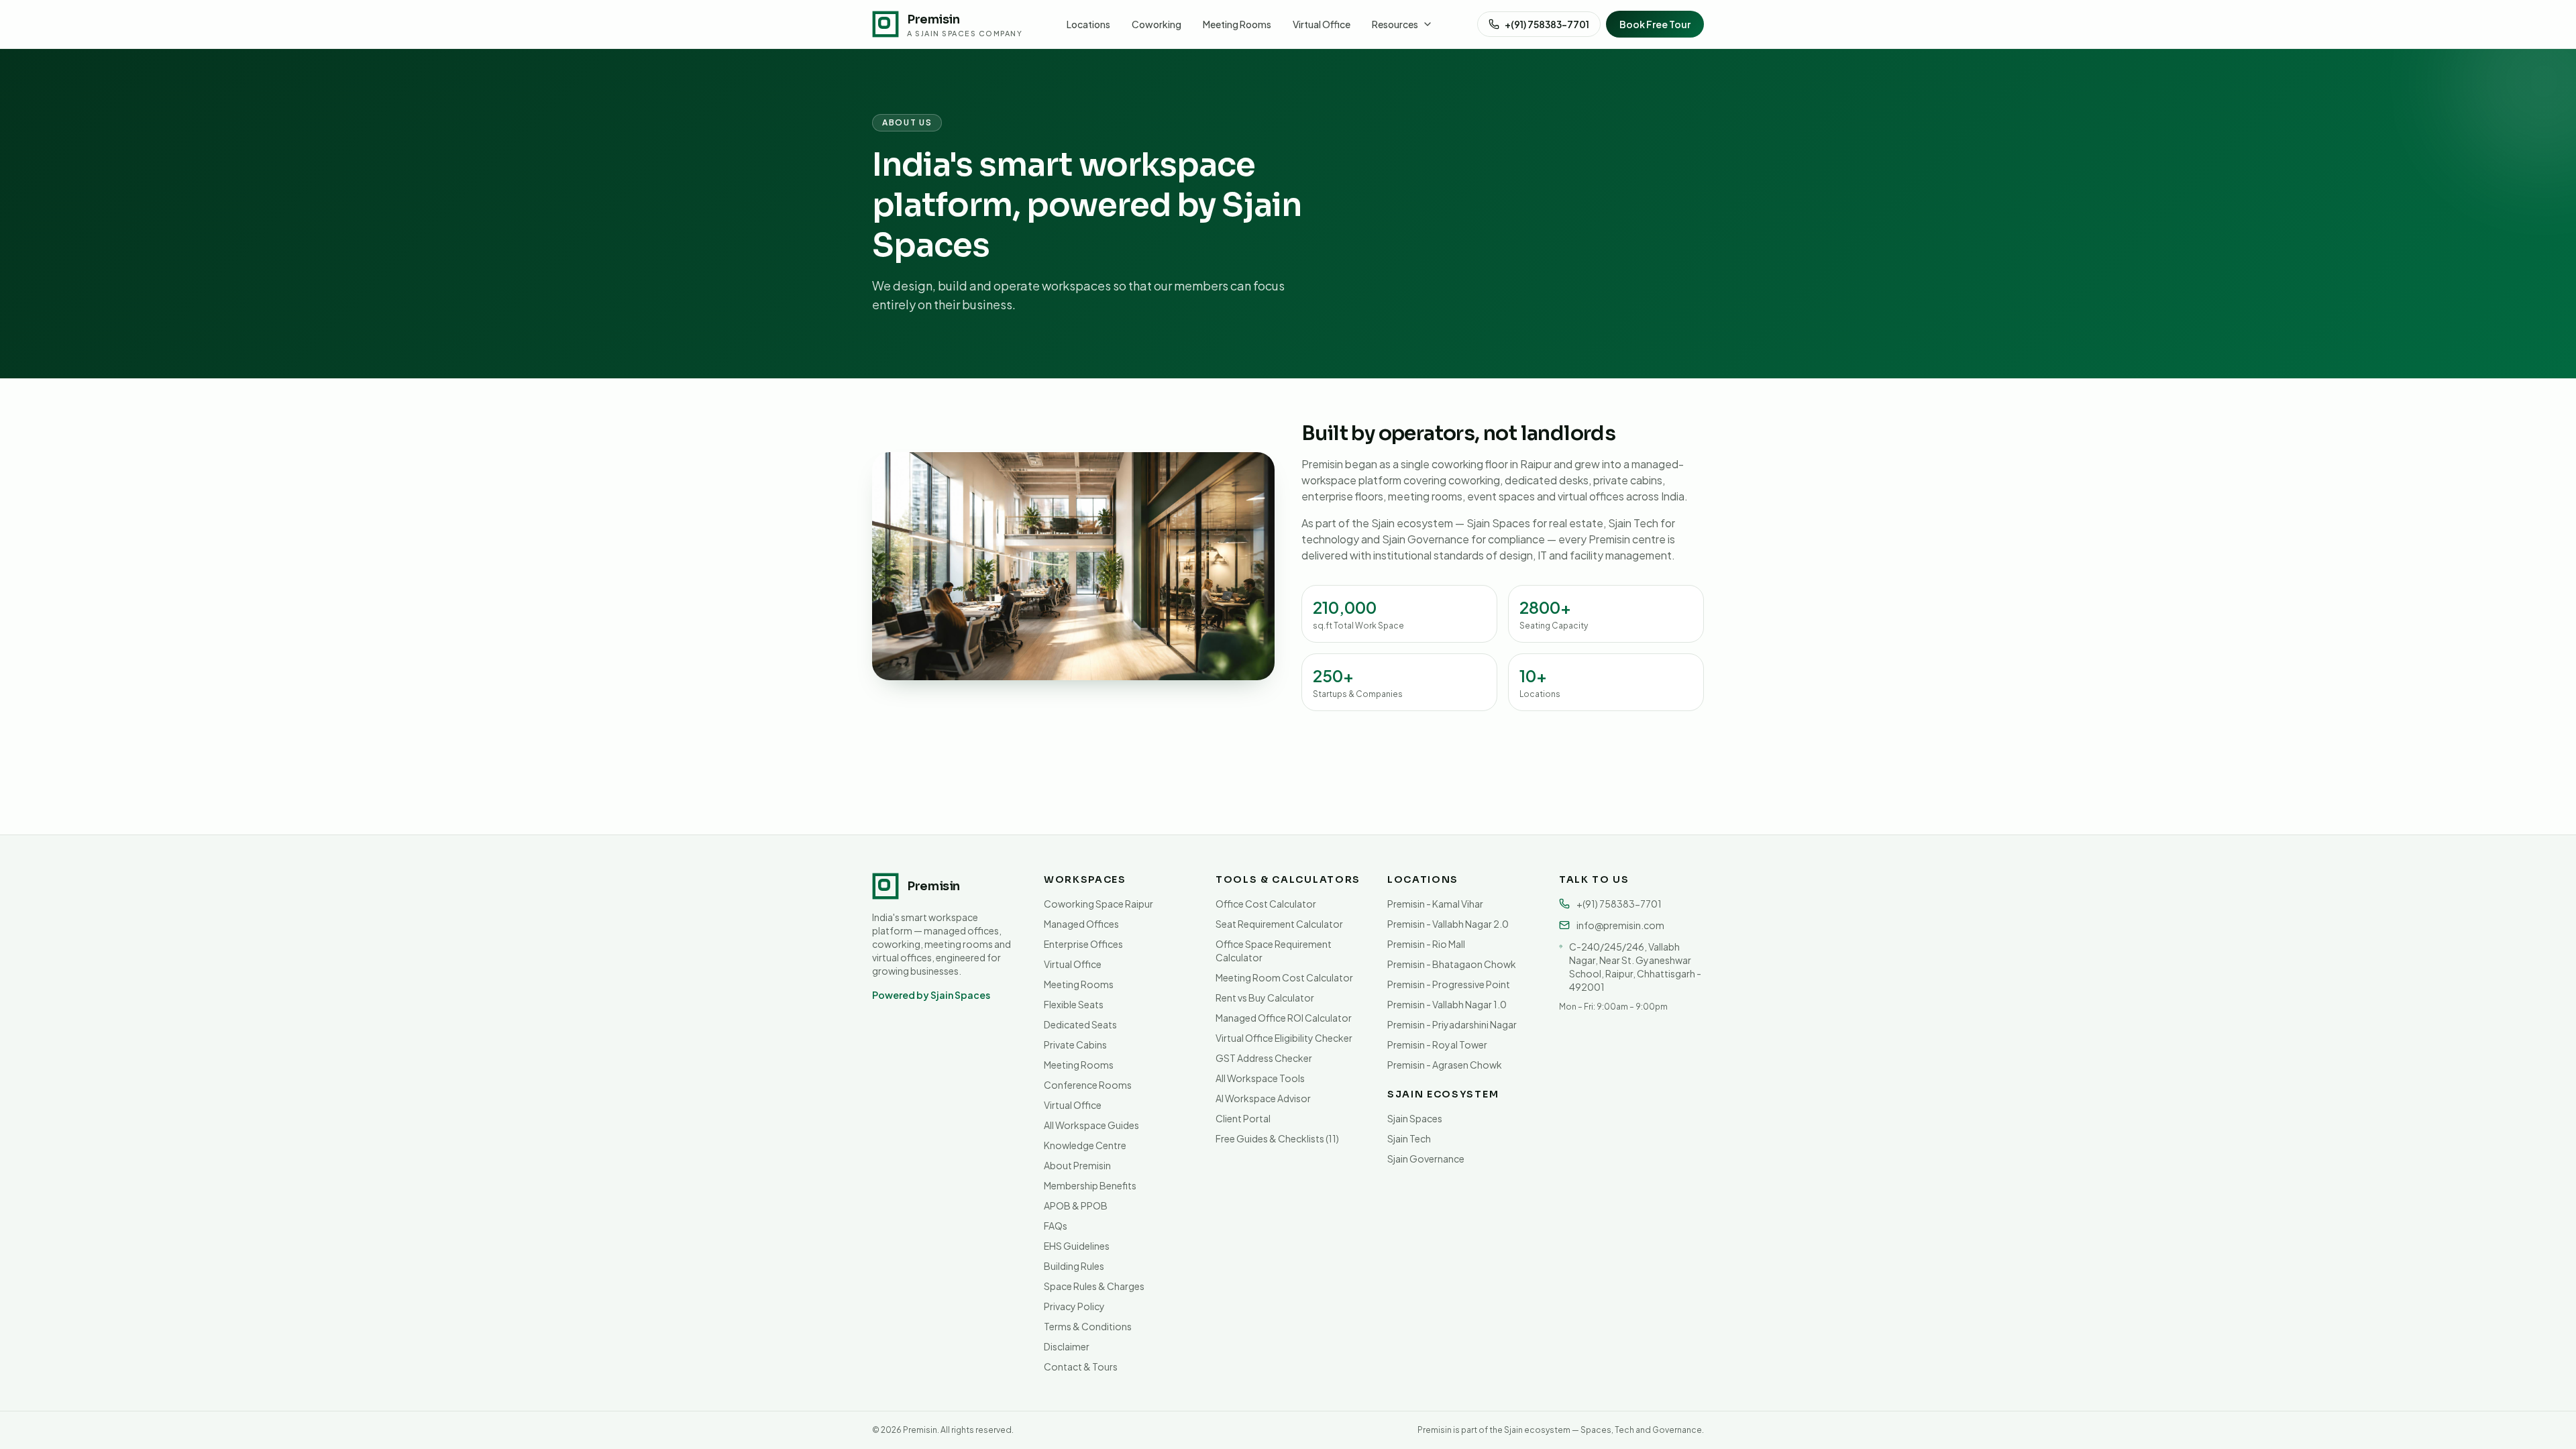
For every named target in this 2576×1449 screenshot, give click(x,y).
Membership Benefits (1090, 1185)
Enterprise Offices (1083, 944)
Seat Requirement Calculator (1279, 924)
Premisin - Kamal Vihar (1435, 904)
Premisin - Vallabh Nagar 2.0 (1448, 924)
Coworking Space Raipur (1098, 904)
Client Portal (1243, 1118)
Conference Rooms (1088, 1085)
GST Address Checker (1264, 1058)
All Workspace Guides (1091, 1125)
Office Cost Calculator (1266, 904)
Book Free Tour (1655, 24)
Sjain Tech (1409, 1138)
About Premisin (1077, 1165)
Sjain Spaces (1415, 1118)
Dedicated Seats (1080, 1024)
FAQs (1056, 1226)
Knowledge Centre (1085, 1145)
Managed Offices (1081, 924)
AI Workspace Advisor (1263, 1098)
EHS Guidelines (1077, 1246)
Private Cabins (1075, 1044)
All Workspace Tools (1260, 1078)
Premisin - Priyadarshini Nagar (1452, 1024)
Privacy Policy (1074, 1306)
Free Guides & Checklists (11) (1277, 1138)
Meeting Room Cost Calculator (1284, 977)
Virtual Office (1322, 24)
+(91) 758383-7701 (1547, 24)
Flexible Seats (1074, 1004)
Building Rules (1074, 1266)
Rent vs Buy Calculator (1265, 998)
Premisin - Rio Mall (1426, 944)
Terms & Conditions (1088, 1326)
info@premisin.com (1620, 925)
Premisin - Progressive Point (1449, 984)
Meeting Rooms (1237, 24)
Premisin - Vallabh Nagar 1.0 (1447, 1004)
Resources (1395, 24)
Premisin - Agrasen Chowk (1445, 1065)
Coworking (1157, 24)
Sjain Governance (1426, 1159)
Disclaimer (1067, 1346)
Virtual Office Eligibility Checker (1284, 1038)
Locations (1088, 24)
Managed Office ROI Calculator (1284, 1018)
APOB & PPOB (1076, 1205)
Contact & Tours (1081, 1366)
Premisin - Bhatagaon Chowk (1452, 964)
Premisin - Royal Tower (1437, 1044)
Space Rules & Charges (1094, 1286)
